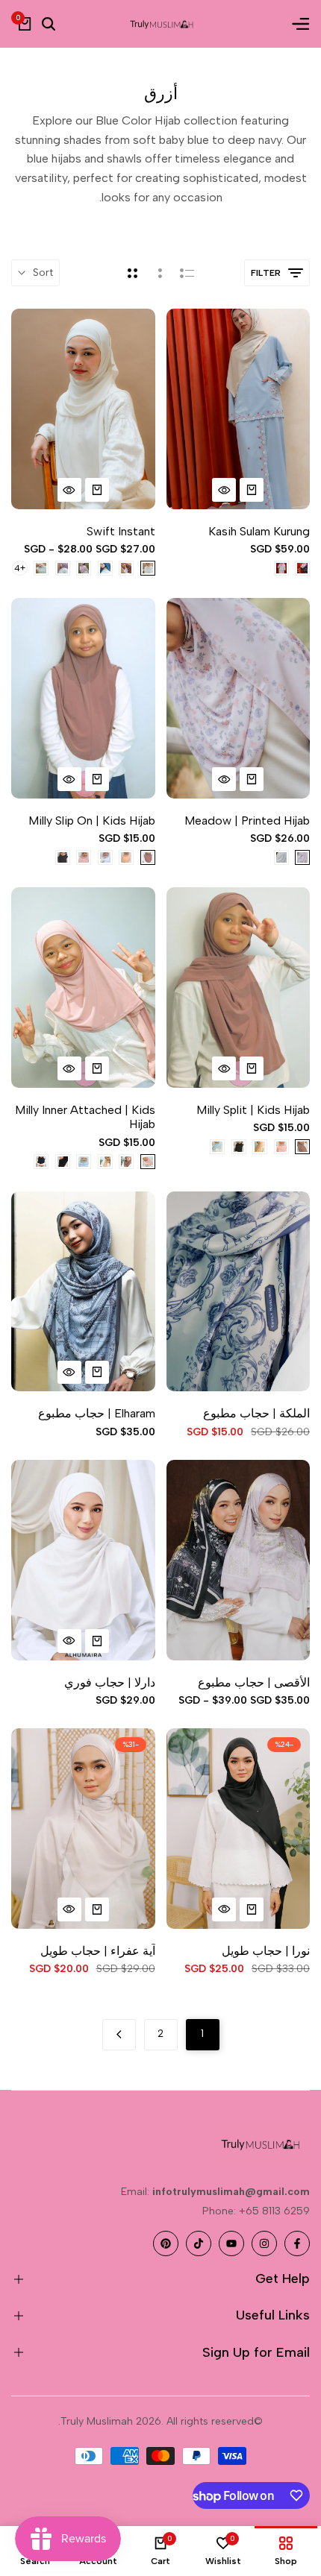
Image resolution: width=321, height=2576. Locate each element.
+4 (20, 568)
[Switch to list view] (187, 273)
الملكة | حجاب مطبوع (256, 1413)
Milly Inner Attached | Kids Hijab (85, 1117)
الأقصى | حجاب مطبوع (254, 1682)
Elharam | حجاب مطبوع (97, 1413)
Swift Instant (121, 531)
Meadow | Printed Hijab (247, 821)
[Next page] (119, 2035)
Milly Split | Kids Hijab (253, 1110)
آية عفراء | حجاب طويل (98, 1951)
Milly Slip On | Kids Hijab (92, 821)
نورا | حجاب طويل (266, 1951)
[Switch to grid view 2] (133, 273)
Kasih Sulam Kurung (259, 531)
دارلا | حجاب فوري (110, 1682)
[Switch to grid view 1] (159, 273)
